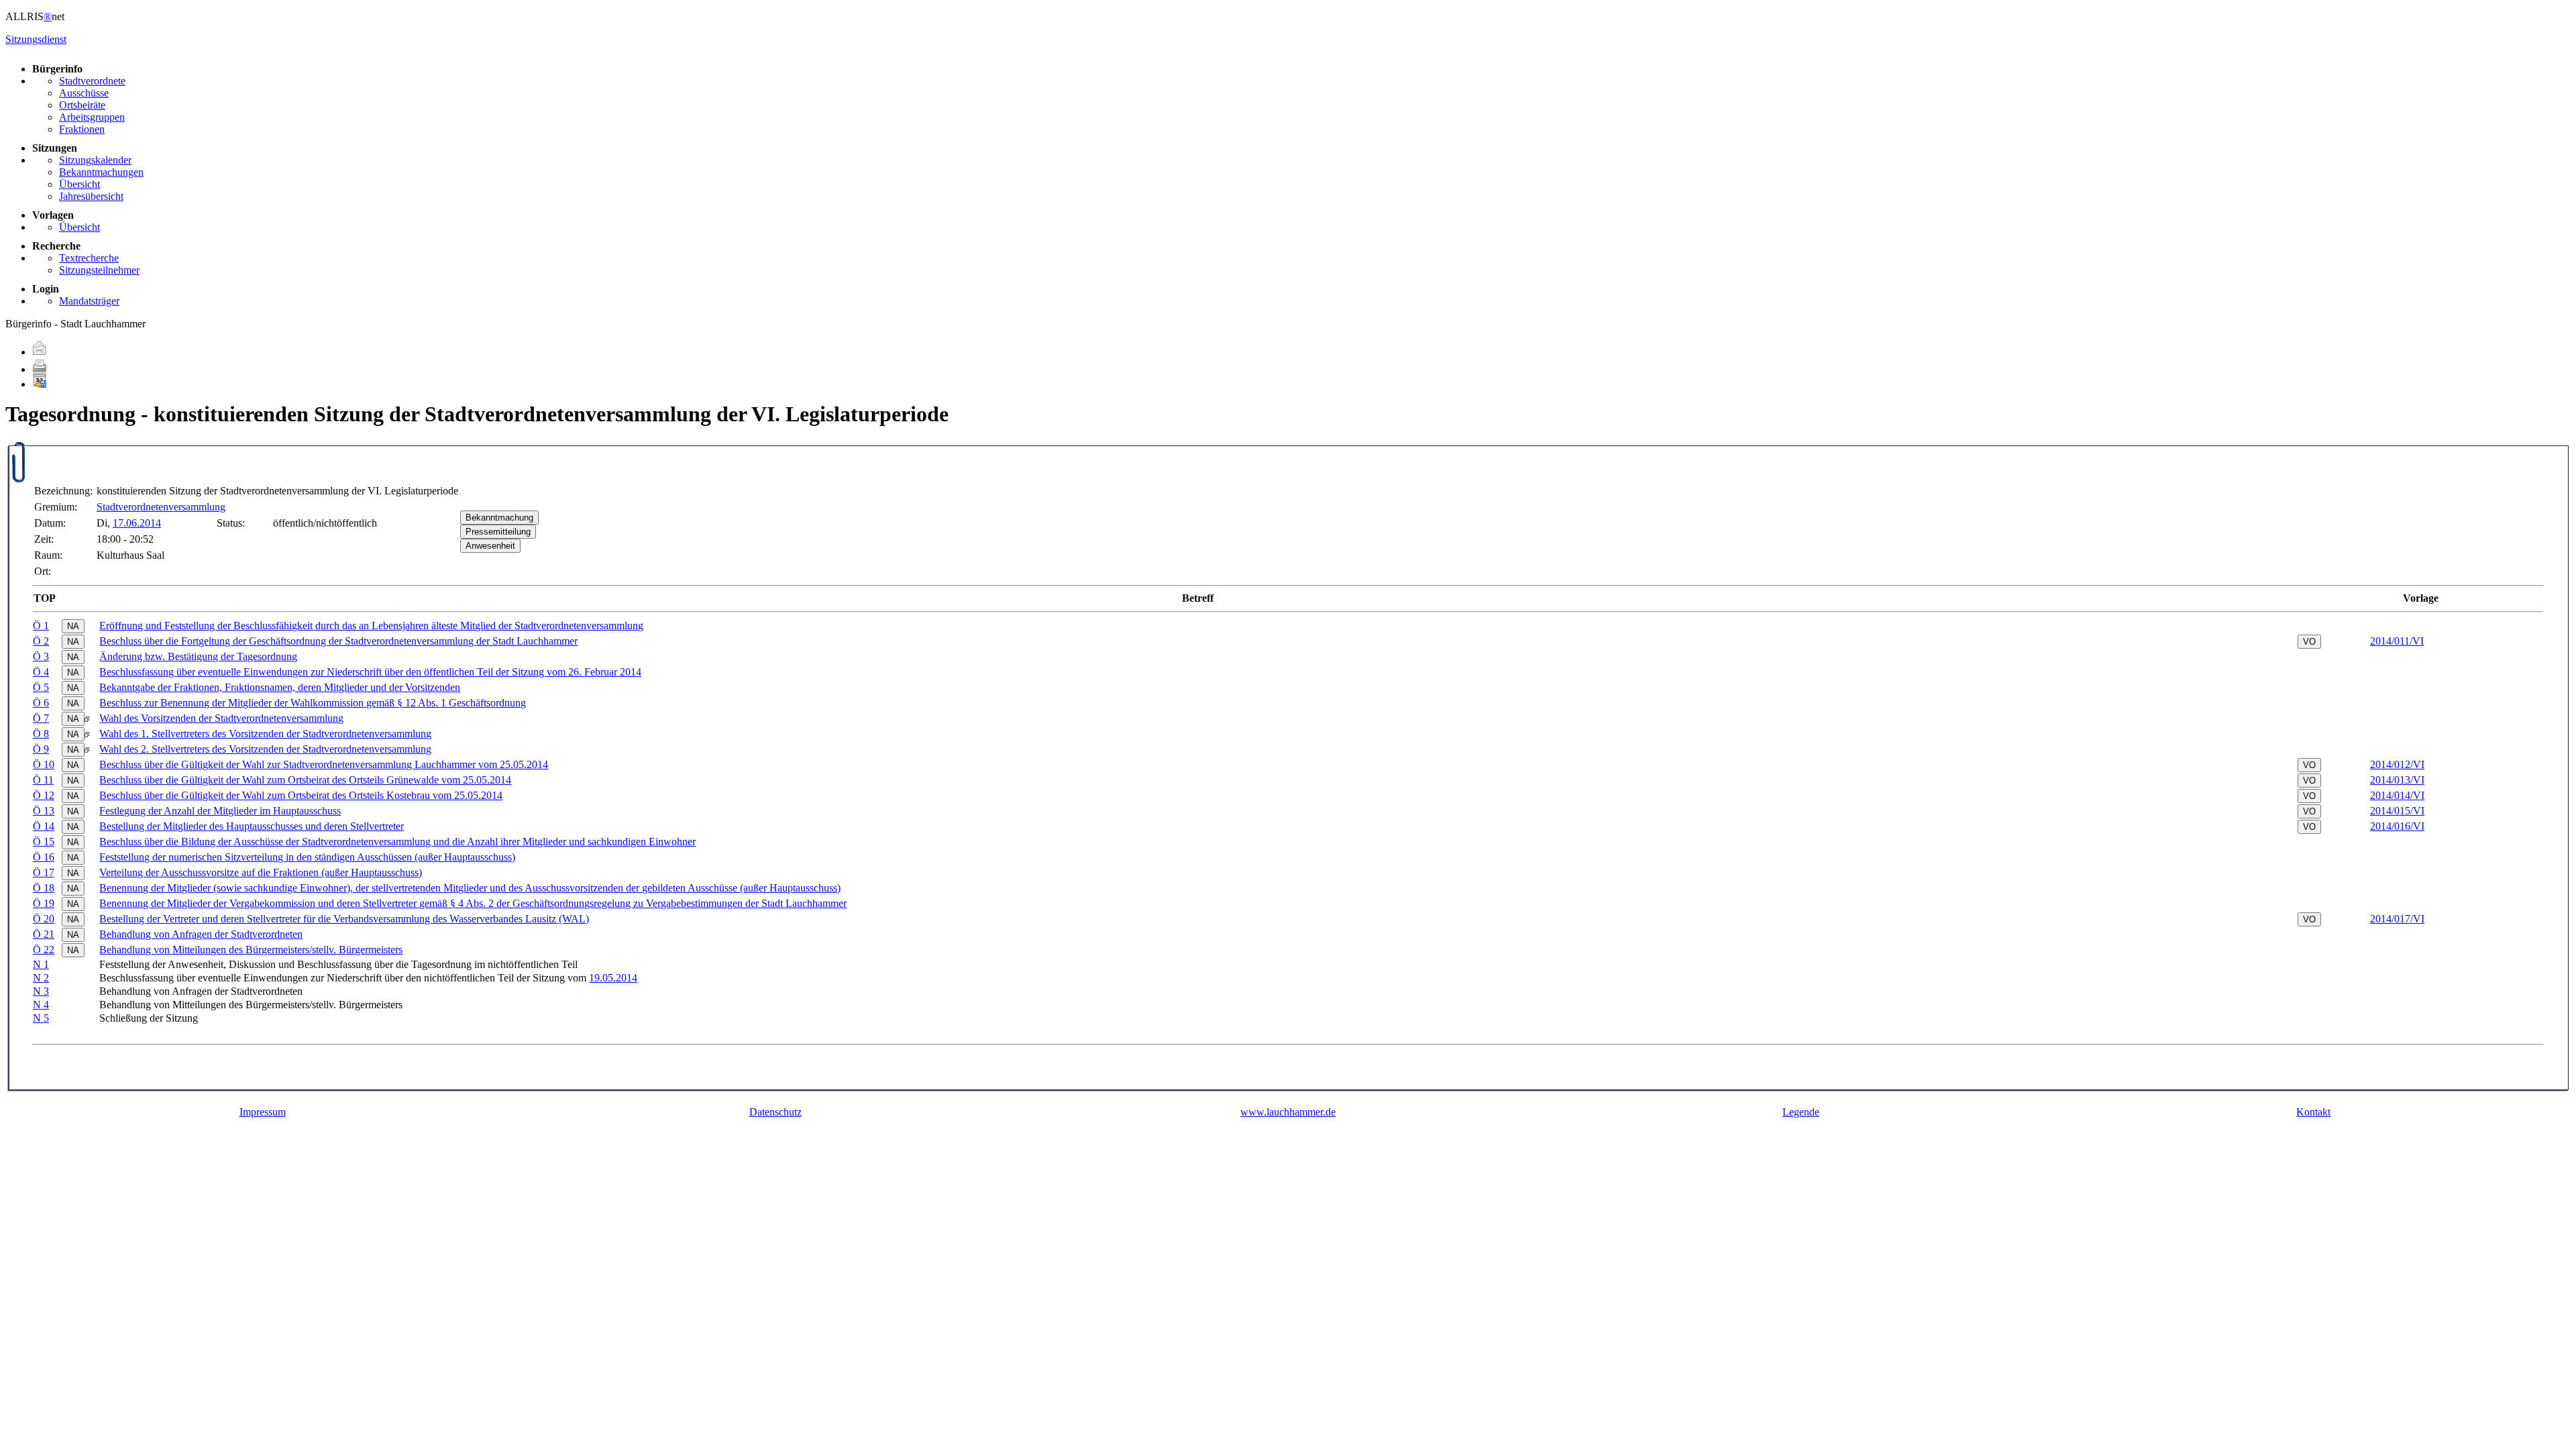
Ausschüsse (84, 93)
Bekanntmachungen (101, 172)
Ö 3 (41, 656)
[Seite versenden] (40, 352)
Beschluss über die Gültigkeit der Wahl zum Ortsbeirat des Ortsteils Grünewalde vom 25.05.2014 (305, 780)
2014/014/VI (2397, 795)
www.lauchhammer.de (1288, 1112)
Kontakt (2313, 1112)
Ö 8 (41, 734)
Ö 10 (44, 764)
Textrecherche (89, 258)
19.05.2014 (613, 978)
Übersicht (79, 184)
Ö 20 (44, 919)
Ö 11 (43, 780)
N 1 (41, 964)
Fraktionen (82, 129)
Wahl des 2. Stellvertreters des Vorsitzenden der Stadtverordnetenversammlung (265, 749)
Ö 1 (41, 626)
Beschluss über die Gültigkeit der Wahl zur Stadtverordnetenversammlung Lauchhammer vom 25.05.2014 (324, 764)
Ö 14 (44, 826)
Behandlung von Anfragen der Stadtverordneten (201, 934)
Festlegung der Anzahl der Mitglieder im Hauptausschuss (220, 811)
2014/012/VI (2397, 764)
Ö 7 (41, 718)
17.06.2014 (137, 523)
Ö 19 (44, 903)
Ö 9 (41, 749)
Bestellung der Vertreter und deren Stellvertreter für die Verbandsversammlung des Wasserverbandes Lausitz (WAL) (344, 919)
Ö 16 (44, 857)
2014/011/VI (2397, 641)
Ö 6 (41, 703)
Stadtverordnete (92, 81)
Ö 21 (44, 934)
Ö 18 (44, 888)
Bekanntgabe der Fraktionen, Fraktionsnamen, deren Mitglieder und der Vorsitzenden (280, 687)
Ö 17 (44, 872)
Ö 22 (44, 950)
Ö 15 (44, 842)
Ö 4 (41, 672)
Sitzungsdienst (36, 39)
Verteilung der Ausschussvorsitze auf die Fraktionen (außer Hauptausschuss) (261, 872)
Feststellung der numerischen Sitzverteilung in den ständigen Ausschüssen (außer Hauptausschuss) (307, 857)
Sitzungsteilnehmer (99, 270)
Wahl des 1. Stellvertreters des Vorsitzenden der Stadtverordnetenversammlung (265, 734)
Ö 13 (44, 811)
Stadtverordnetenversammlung (161, 507)
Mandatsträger (89, 301)
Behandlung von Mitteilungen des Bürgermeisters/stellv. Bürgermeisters (251, 950)
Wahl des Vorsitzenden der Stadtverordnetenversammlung (221, 718)
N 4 (41, 1005)
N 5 (41, 1018)
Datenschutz (775, 1112)
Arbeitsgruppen (92, 117)
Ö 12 (44, 795)
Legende (1801, 1112)
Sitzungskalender (95, 160)
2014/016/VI (2397, 826)
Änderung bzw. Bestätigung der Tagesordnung (198, 656)
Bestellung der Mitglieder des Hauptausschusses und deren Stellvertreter (252, 826)
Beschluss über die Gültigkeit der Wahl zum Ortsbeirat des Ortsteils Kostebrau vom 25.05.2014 (301, 795)
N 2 (41, 978)
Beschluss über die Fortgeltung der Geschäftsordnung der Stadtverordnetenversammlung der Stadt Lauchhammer (338, 641)
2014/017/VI (2397, 919)
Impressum (263, 1112)
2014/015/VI (2397, 811)
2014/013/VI (2397, 780)
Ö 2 (41, 641)
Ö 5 (41, 687)
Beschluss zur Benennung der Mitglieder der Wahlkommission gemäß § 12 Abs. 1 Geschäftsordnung (313, 703)
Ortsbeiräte (82, 105)
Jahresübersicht (91, 196)
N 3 (41, 991)
